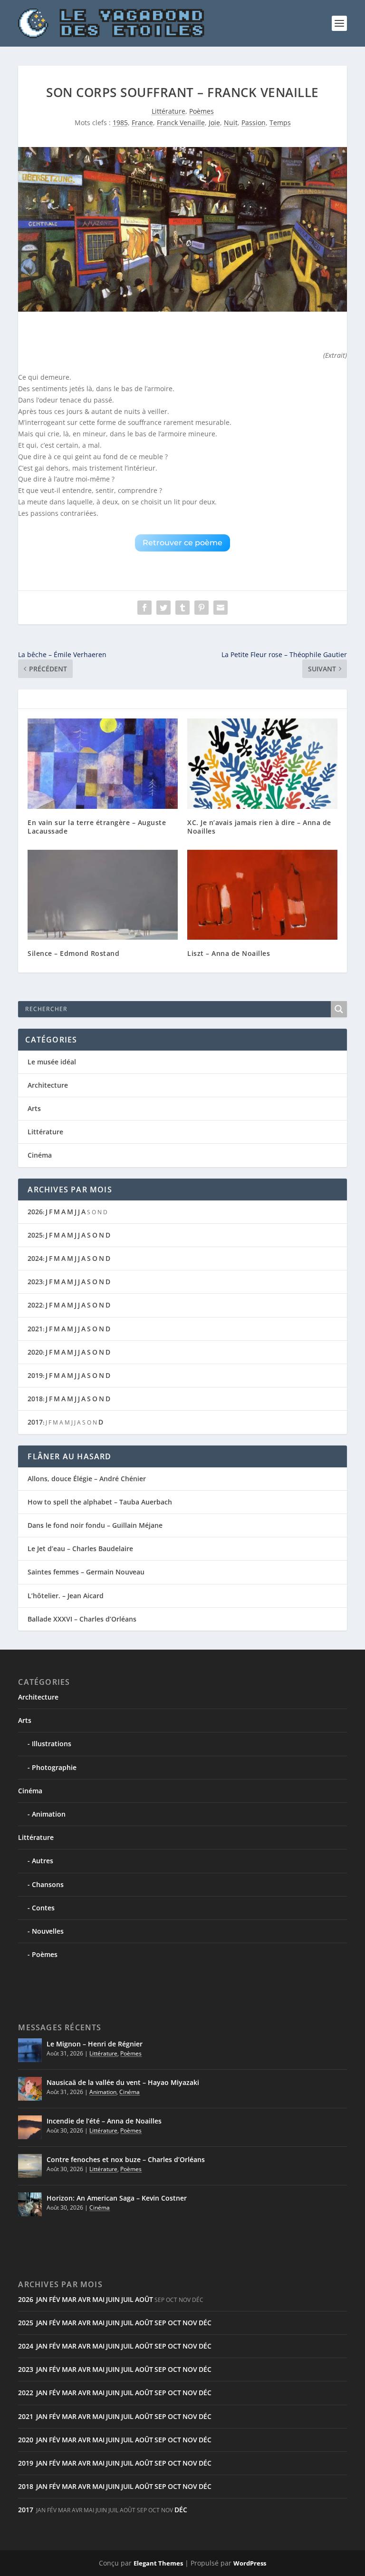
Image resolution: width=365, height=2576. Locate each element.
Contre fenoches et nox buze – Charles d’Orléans (126, 2159)
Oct (174, 2323)
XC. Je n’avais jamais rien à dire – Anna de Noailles (259, 827)
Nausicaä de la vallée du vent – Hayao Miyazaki (123, 2082)
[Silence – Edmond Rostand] (103, 895)
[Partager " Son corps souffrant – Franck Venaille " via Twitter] (163, 608)
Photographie (54, 1767)
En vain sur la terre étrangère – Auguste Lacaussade (97, 827)
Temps (280, 123)
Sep (160, 2323)
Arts (34, 1108)
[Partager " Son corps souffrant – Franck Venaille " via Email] (221, 608)
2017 (35, 1422)
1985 (120, 123)
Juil (127, 2299)
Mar (69, 2299)
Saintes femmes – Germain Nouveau (86, 1572)
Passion (254, 123)
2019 (35, 1375)
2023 (35, 1282)
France (142, 123)
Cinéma (40, 1155)
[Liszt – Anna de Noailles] (262, 895)
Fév (55, 2299)
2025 (35, 1235)
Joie (214, 123)
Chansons (48, 1884)
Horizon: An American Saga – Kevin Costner (117, 2198)
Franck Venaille (181, 123)
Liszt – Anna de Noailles (229, 953)
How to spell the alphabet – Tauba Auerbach (100, 1502)
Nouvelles (48, 1931)
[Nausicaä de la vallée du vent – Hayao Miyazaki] (30, 2089)
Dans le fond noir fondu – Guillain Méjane (95, 1525)
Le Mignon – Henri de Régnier (95, 2044)
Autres (43, 1861)
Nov (190, 2323)
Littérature (168, 111)
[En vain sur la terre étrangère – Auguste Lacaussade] (103, 763)
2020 (35, 1352)
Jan (42, 2299)
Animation (49, 1814)
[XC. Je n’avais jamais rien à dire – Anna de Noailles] (262, 763)
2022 (35, 1305)
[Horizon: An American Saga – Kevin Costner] (30, 2204)
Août (144, 2299)
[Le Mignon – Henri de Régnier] (30, 2050)
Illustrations (52, 1744)
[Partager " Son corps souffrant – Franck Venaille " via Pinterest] (202, 608)
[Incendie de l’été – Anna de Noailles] (30, 2127)
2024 (35, 1258)
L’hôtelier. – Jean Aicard (66, 1596)
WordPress (250, 2563)
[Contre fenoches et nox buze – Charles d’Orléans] (30, 2166)
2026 (35, 1212)
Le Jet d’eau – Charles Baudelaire (80, 1549)
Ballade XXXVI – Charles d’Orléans (82, 1619)
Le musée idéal (52, 1062)
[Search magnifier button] (339, 1009)
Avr (84, 2299)
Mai (98, 2299)
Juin (113, 2299)
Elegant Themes (158, 2563)
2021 (35, 1329)
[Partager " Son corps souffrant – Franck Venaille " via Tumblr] (182, 608)
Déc (205, 2323)
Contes (43, 1908)
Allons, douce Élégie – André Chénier (87, 1479)
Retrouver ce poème (182, 543)
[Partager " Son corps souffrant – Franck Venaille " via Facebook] (144, 608)
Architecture (48, 1085)
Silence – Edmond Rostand (73, 953)
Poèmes (202, 111)
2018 (35, 1399)
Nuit (231, 123)
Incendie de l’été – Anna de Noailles (104, 2121)
